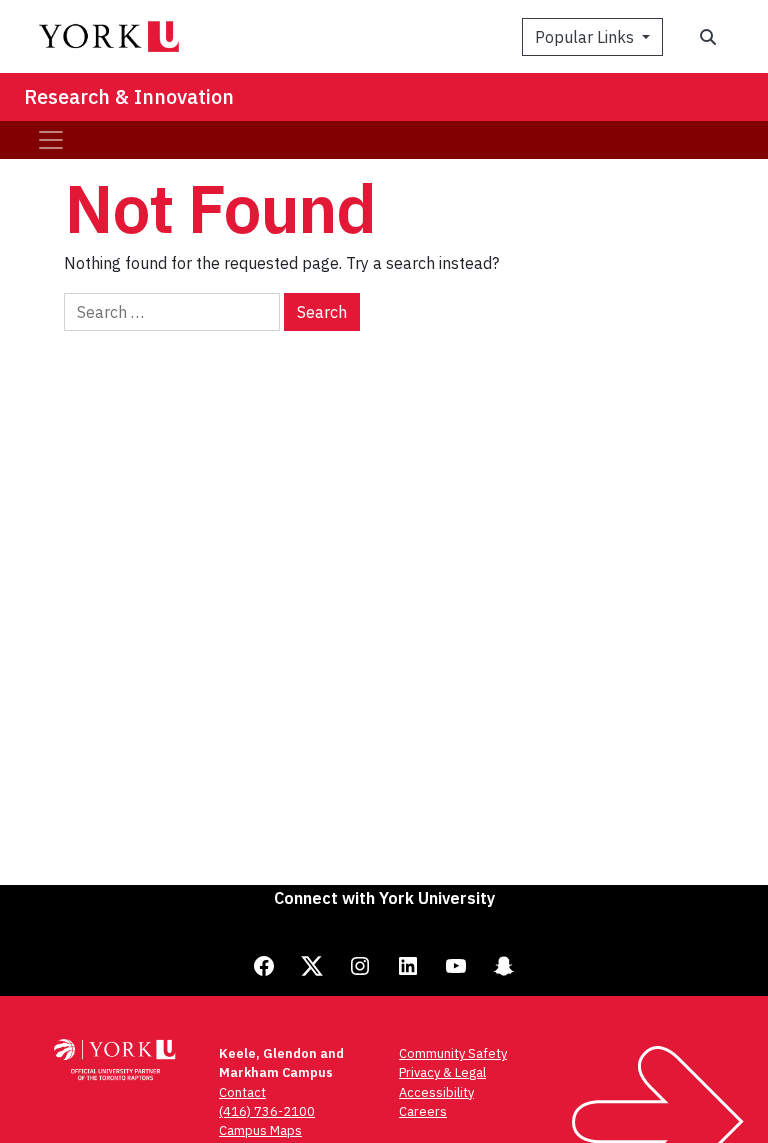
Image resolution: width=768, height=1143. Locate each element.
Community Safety (453, 1053)
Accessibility (436, 1092)
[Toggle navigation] (51, 140)
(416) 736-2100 (267, 1111)
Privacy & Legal (442, 1072)
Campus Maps (260, 1130)
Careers (423, 1111)
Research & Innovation (129, 96)
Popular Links (586, 37)
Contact (242, 1092)
